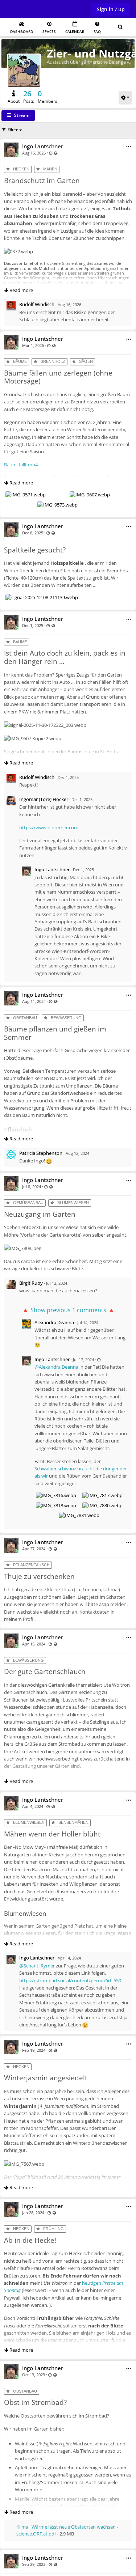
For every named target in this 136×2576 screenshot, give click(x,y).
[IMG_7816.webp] (56, 1495)
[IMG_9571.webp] (26, 495)
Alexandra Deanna (54, 1322)
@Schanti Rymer (37, 1966)
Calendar (75, 31)
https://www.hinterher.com (49, 827)
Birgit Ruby (31, 1283)
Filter (13, 130)
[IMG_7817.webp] (102, 1495)
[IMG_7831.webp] (79, 1515)
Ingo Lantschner (43, 146)
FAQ (97, 31)
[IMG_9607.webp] (90, 495)
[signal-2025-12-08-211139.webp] (42, 597)
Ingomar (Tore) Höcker (44, 799)
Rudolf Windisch (37, 304)
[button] (129, 147)
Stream (22, 115)
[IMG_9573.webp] (57, 505)
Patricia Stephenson (41, 1153)
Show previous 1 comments (68, 1310)
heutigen (92, 2283)
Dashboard (22, 31)
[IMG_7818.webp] (56, 1505)
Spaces (49, 31)
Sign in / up (111, 9)
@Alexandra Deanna (56, 1367)
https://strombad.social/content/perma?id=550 (70, 1980)
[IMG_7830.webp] (102, 1505)
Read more (21, 290)
